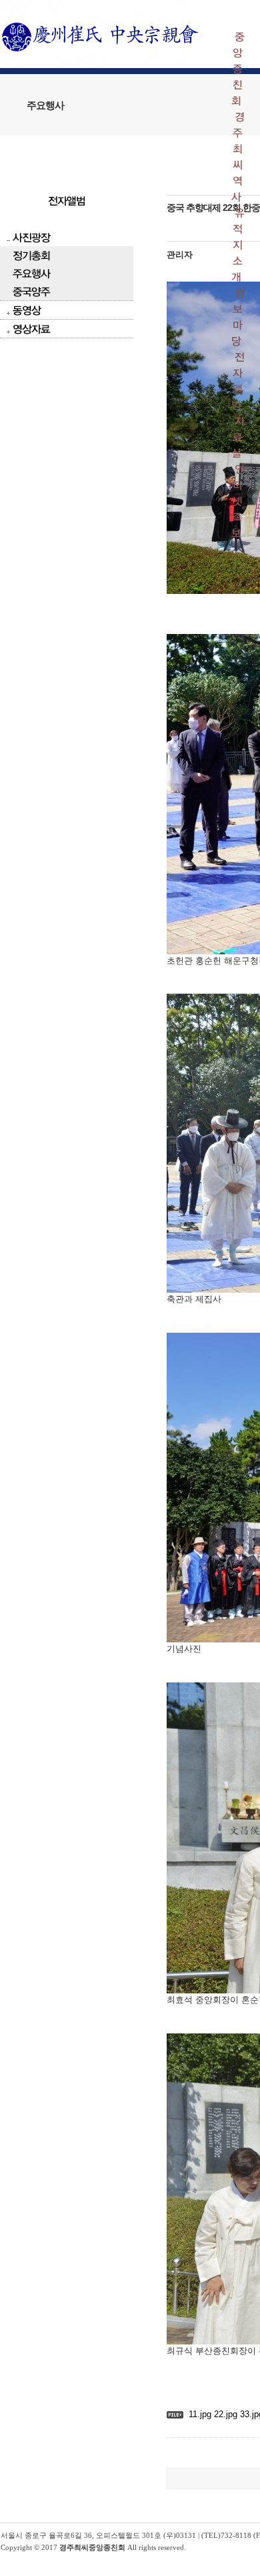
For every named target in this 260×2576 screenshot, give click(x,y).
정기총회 (31, 255)
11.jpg (200, 2414)
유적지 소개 (238, 245)
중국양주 (31, 291)
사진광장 (31, 237)
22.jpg (224, 2414)
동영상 (27, 310)
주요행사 (31, 273)
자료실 (238, 437)
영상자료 (31, 329)
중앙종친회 (238, 68)
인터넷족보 (238, 501)
